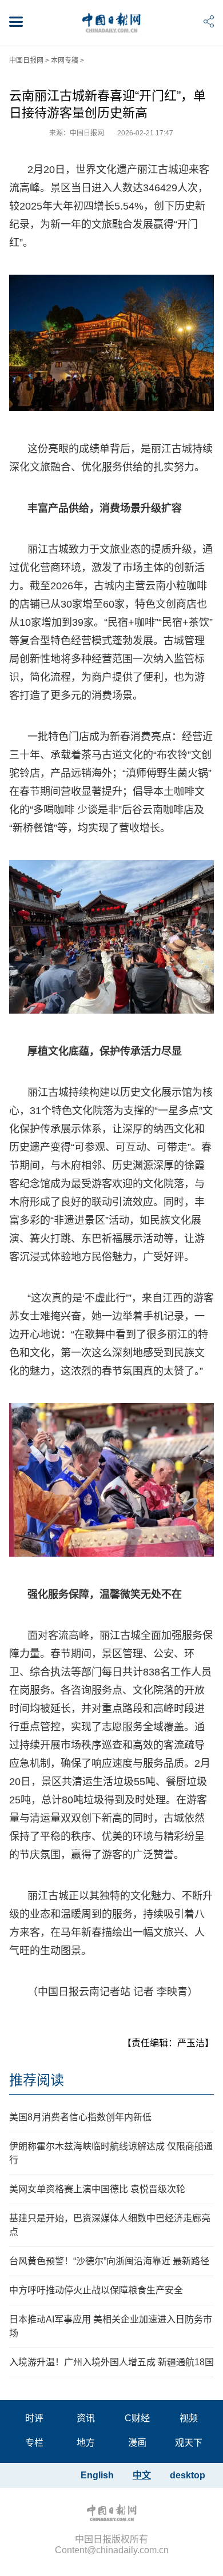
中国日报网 (26, 61)
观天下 (189, 2443)
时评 (34, 2418)
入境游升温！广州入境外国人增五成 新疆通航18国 (111, 2362)
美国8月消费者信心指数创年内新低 (80, 2117)
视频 (189, 2418)
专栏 (34, 2443)
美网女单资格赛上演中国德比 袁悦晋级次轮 (97, 2189)
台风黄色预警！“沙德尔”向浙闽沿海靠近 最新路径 (109, 2261)
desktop (188, 2475)
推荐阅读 (37, 2080)
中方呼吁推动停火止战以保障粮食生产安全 (96, 2290)
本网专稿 (65, 61)
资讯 (86, 2418)
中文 (142, 2475)
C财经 (137, 2418)
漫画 (137, 2443)
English (97, 2475)
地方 (86, 2443)
